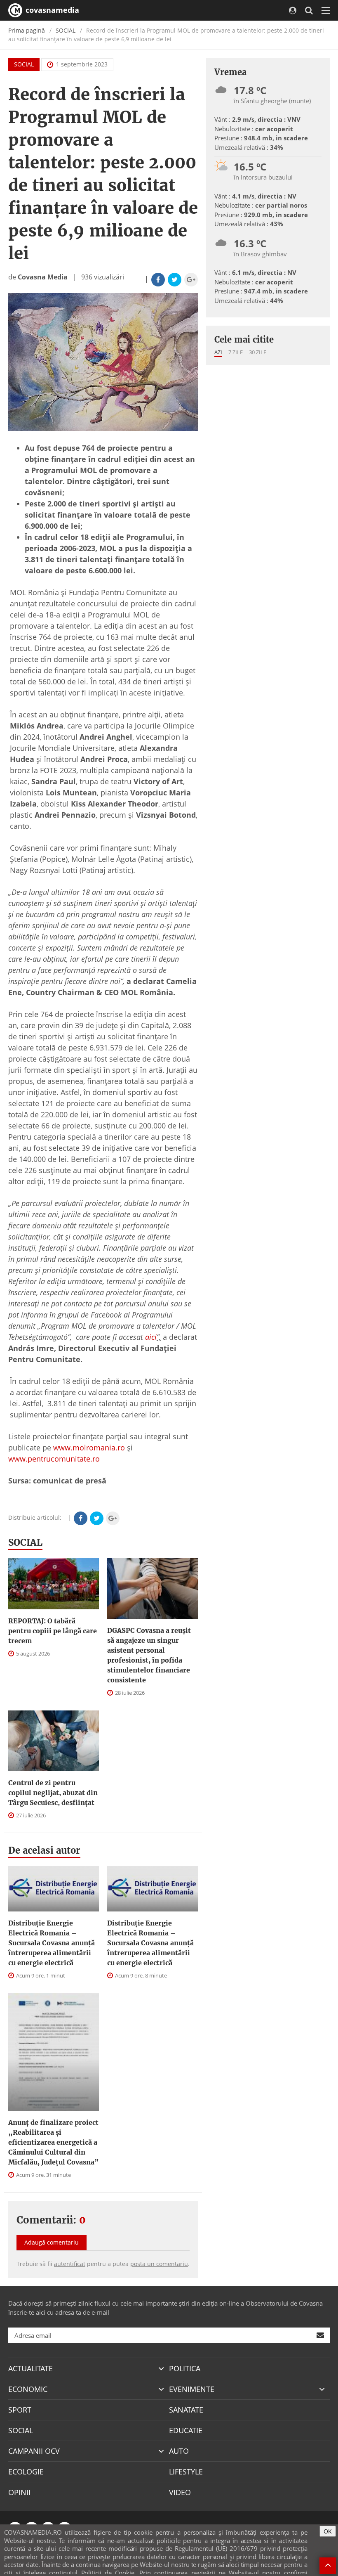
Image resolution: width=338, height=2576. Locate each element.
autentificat (70, 2264)
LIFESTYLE (186, 2472)
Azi (218, 352)
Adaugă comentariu (52, 2242)
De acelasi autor (44, 1850)
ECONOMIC (28, 2389)
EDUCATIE (186, 2430)
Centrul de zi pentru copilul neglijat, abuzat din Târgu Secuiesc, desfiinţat (53, 1793)
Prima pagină (27, 30)
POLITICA (185, 2368)
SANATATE (186, 2410)
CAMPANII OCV (34, 2451)
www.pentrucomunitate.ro (54, 1459)
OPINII (19, 2492)
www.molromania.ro (89, 1448)
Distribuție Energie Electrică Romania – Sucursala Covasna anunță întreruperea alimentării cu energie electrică (52, 1943)
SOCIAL (66, 30)
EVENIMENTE (192, 2389)
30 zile (258, 352)
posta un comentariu (159, 2264)
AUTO (179, 2451)
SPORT (20, 2410)
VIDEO (180, 2492)
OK (328, 2531)
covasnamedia (51, 10)
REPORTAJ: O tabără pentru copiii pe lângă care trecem (53, 1631)
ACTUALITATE (31, 2368)
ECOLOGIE (26, 2472)
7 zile (236, 352)
